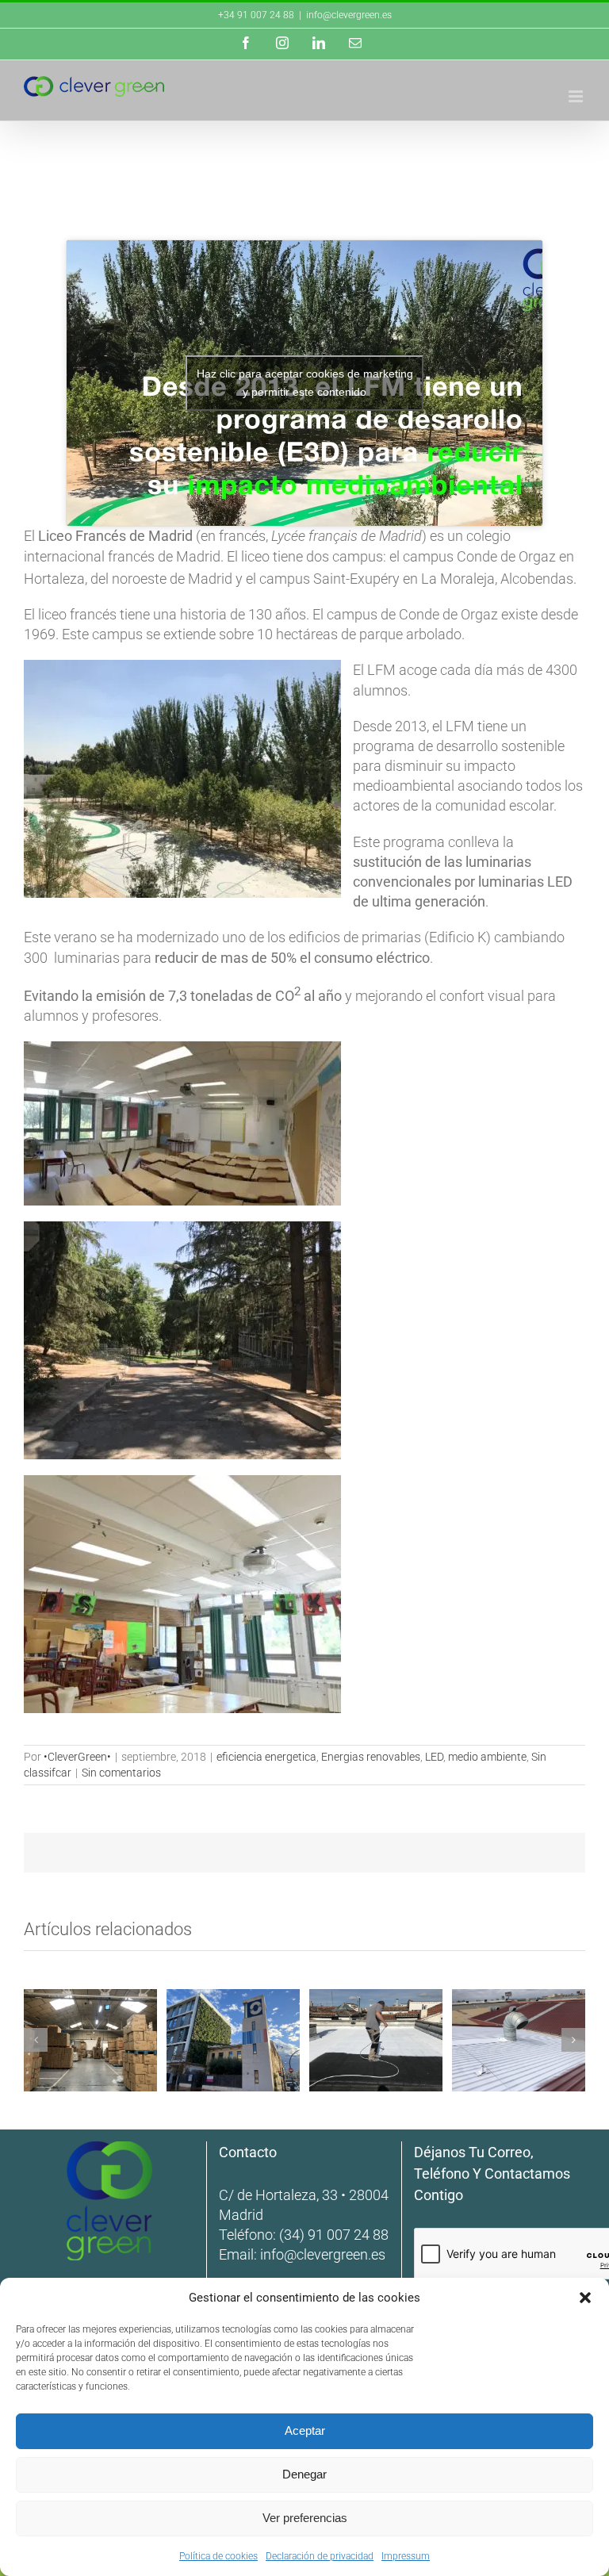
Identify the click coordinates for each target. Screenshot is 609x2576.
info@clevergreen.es (323, 2254)
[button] (585, 2298)
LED (434, 1757)
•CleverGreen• (77, 1757)
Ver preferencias (305, 2518)
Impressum (406, 2556)
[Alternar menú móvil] (577, 96)
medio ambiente (487, 1757)
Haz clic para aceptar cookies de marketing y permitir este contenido (305, 383)
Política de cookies (218, 2556)
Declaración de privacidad (320, 2556)
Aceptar (305, 2430)
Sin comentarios (121, 1773)
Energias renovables (371, 1757)
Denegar (304, 2474)
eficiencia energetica (266, 1757)
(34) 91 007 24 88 (334, 2235)
